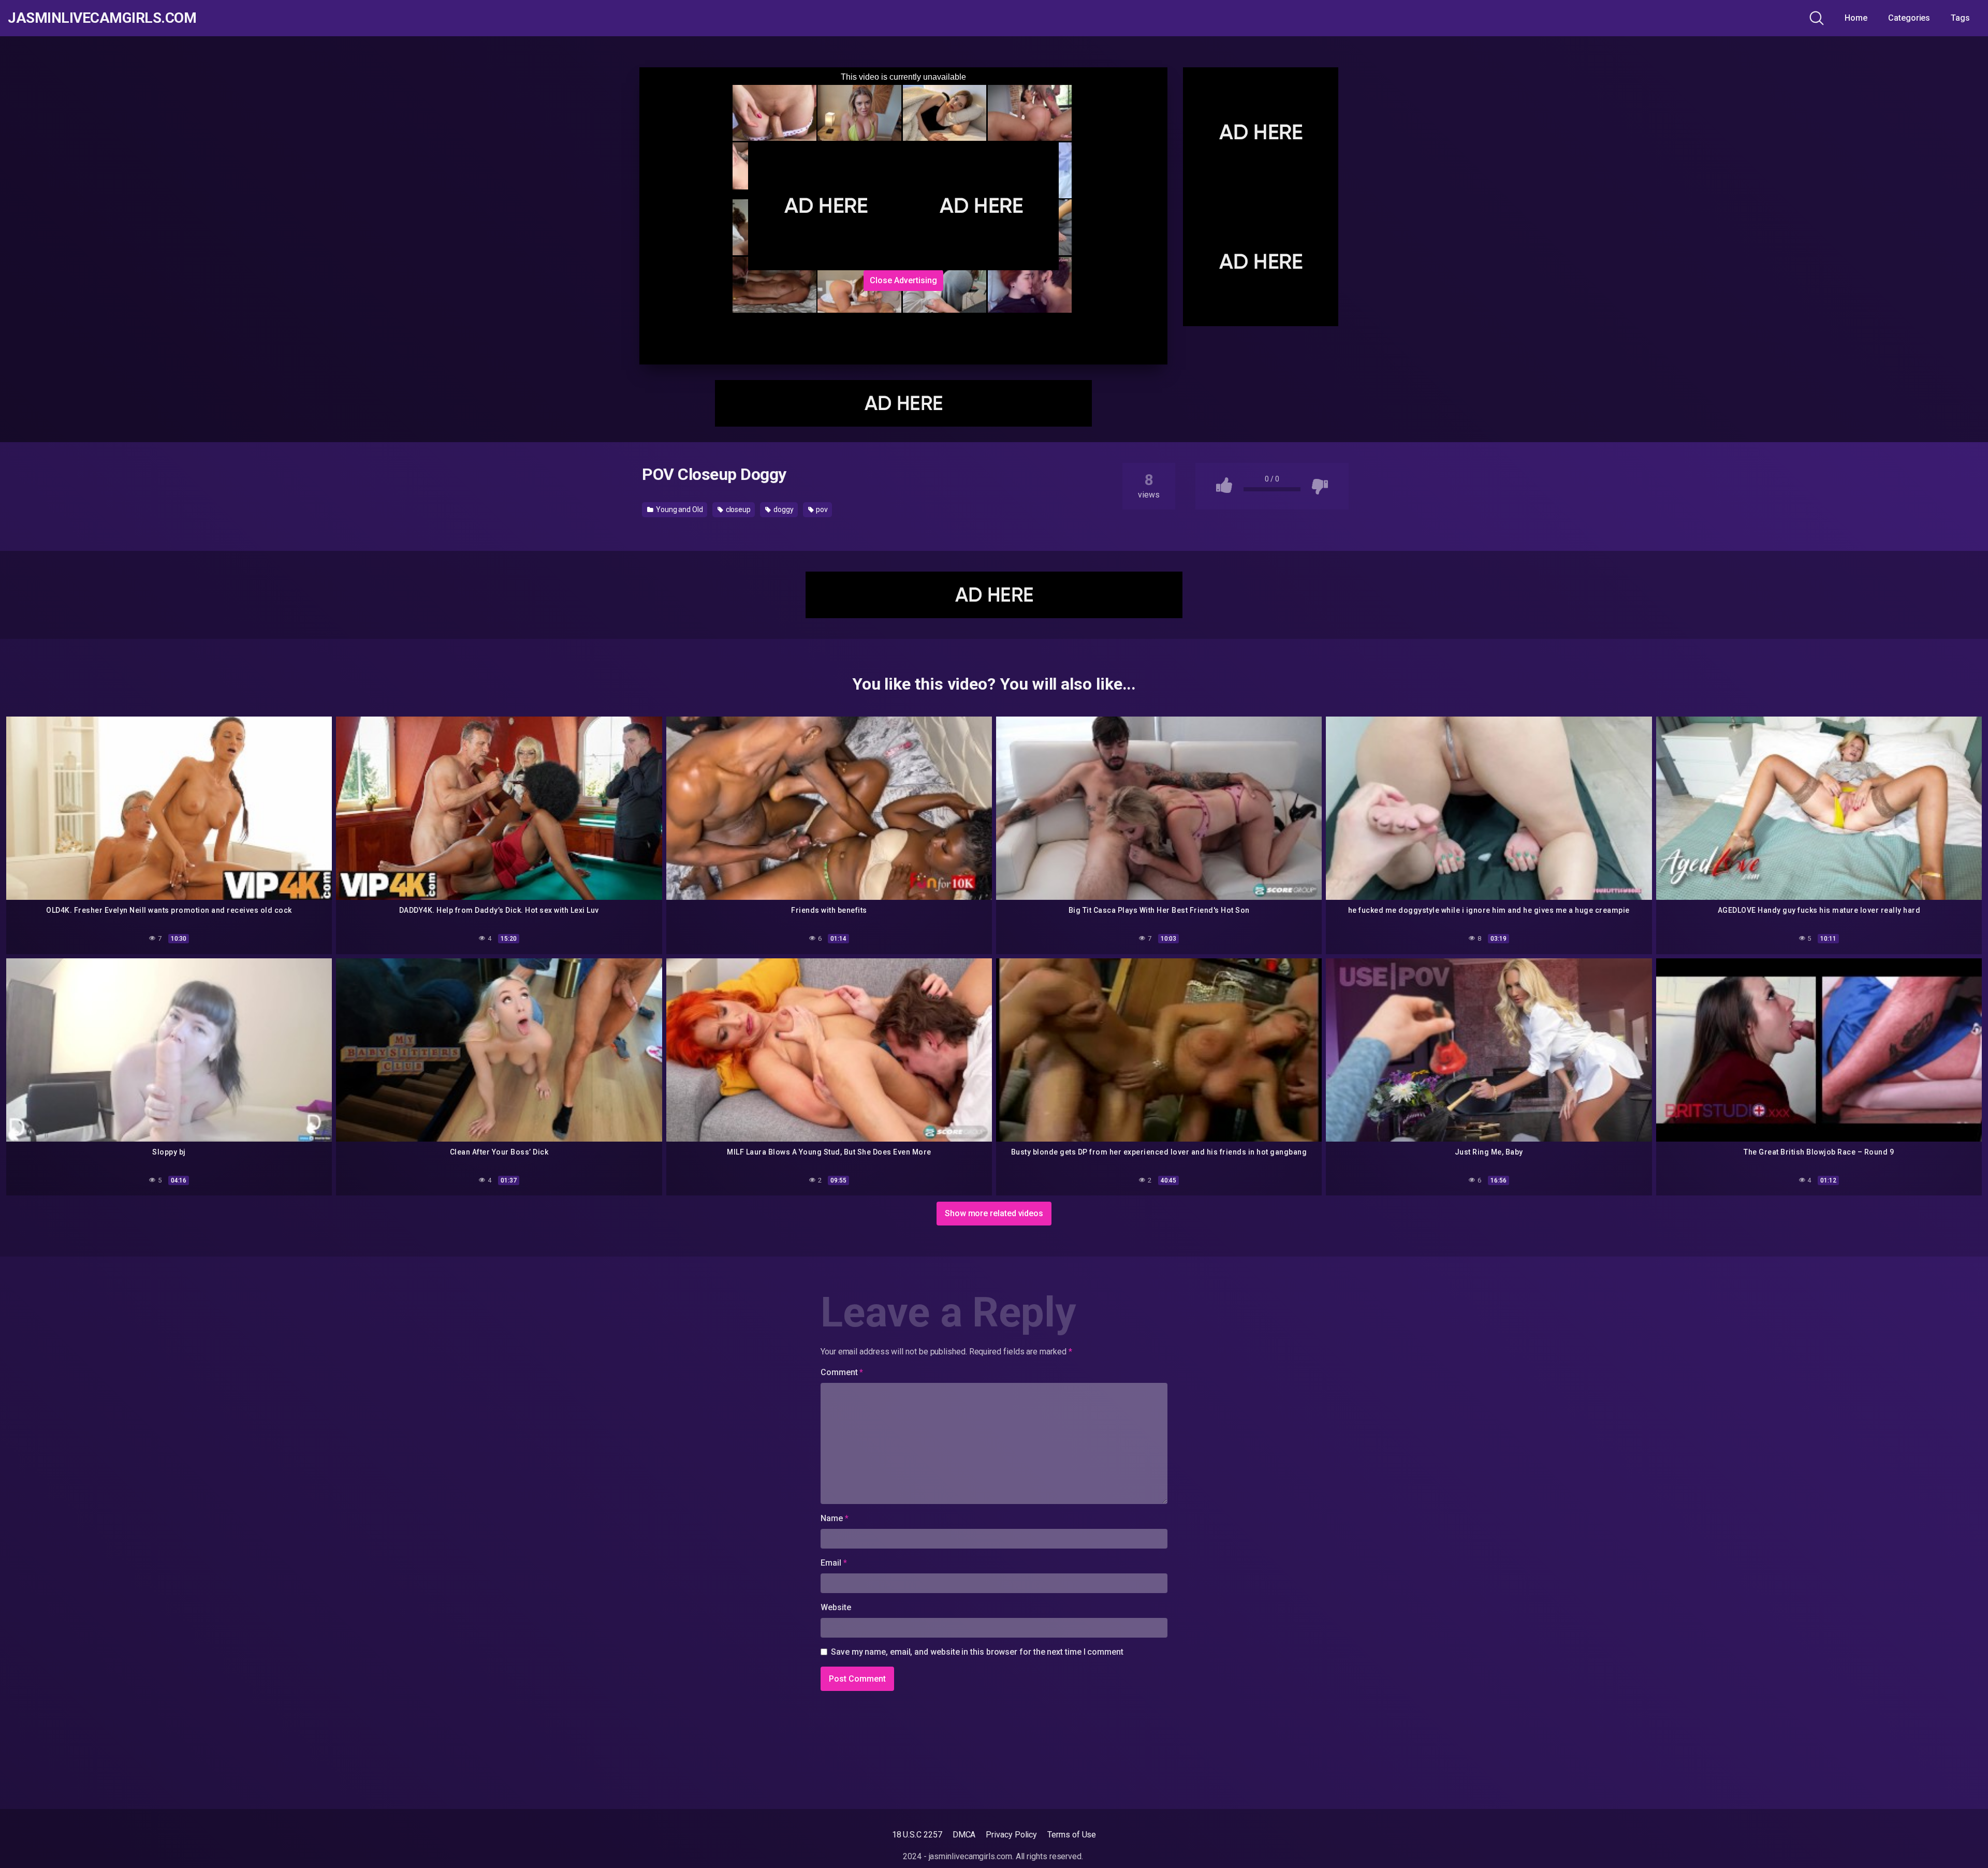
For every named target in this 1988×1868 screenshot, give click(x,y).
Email (834, 1563)
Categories (1909, 18)
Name (835, 1518)
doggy (783, 509)
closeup (737, 509)
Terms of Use (1072, 1835)
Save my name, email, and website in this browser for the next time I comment (977, 1652)
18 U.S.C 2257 (917, 1835)
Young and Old (679, 509)
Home (1856, 18)
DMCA (964, 1835)
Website (836, 1607)
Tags (1960, 18)
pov (821, 509)
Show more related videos (994, 1213)
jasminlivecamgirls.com (102, 18)
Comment (842, 1372)
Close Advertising (903, 280)
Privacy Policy (1011, 1835)
